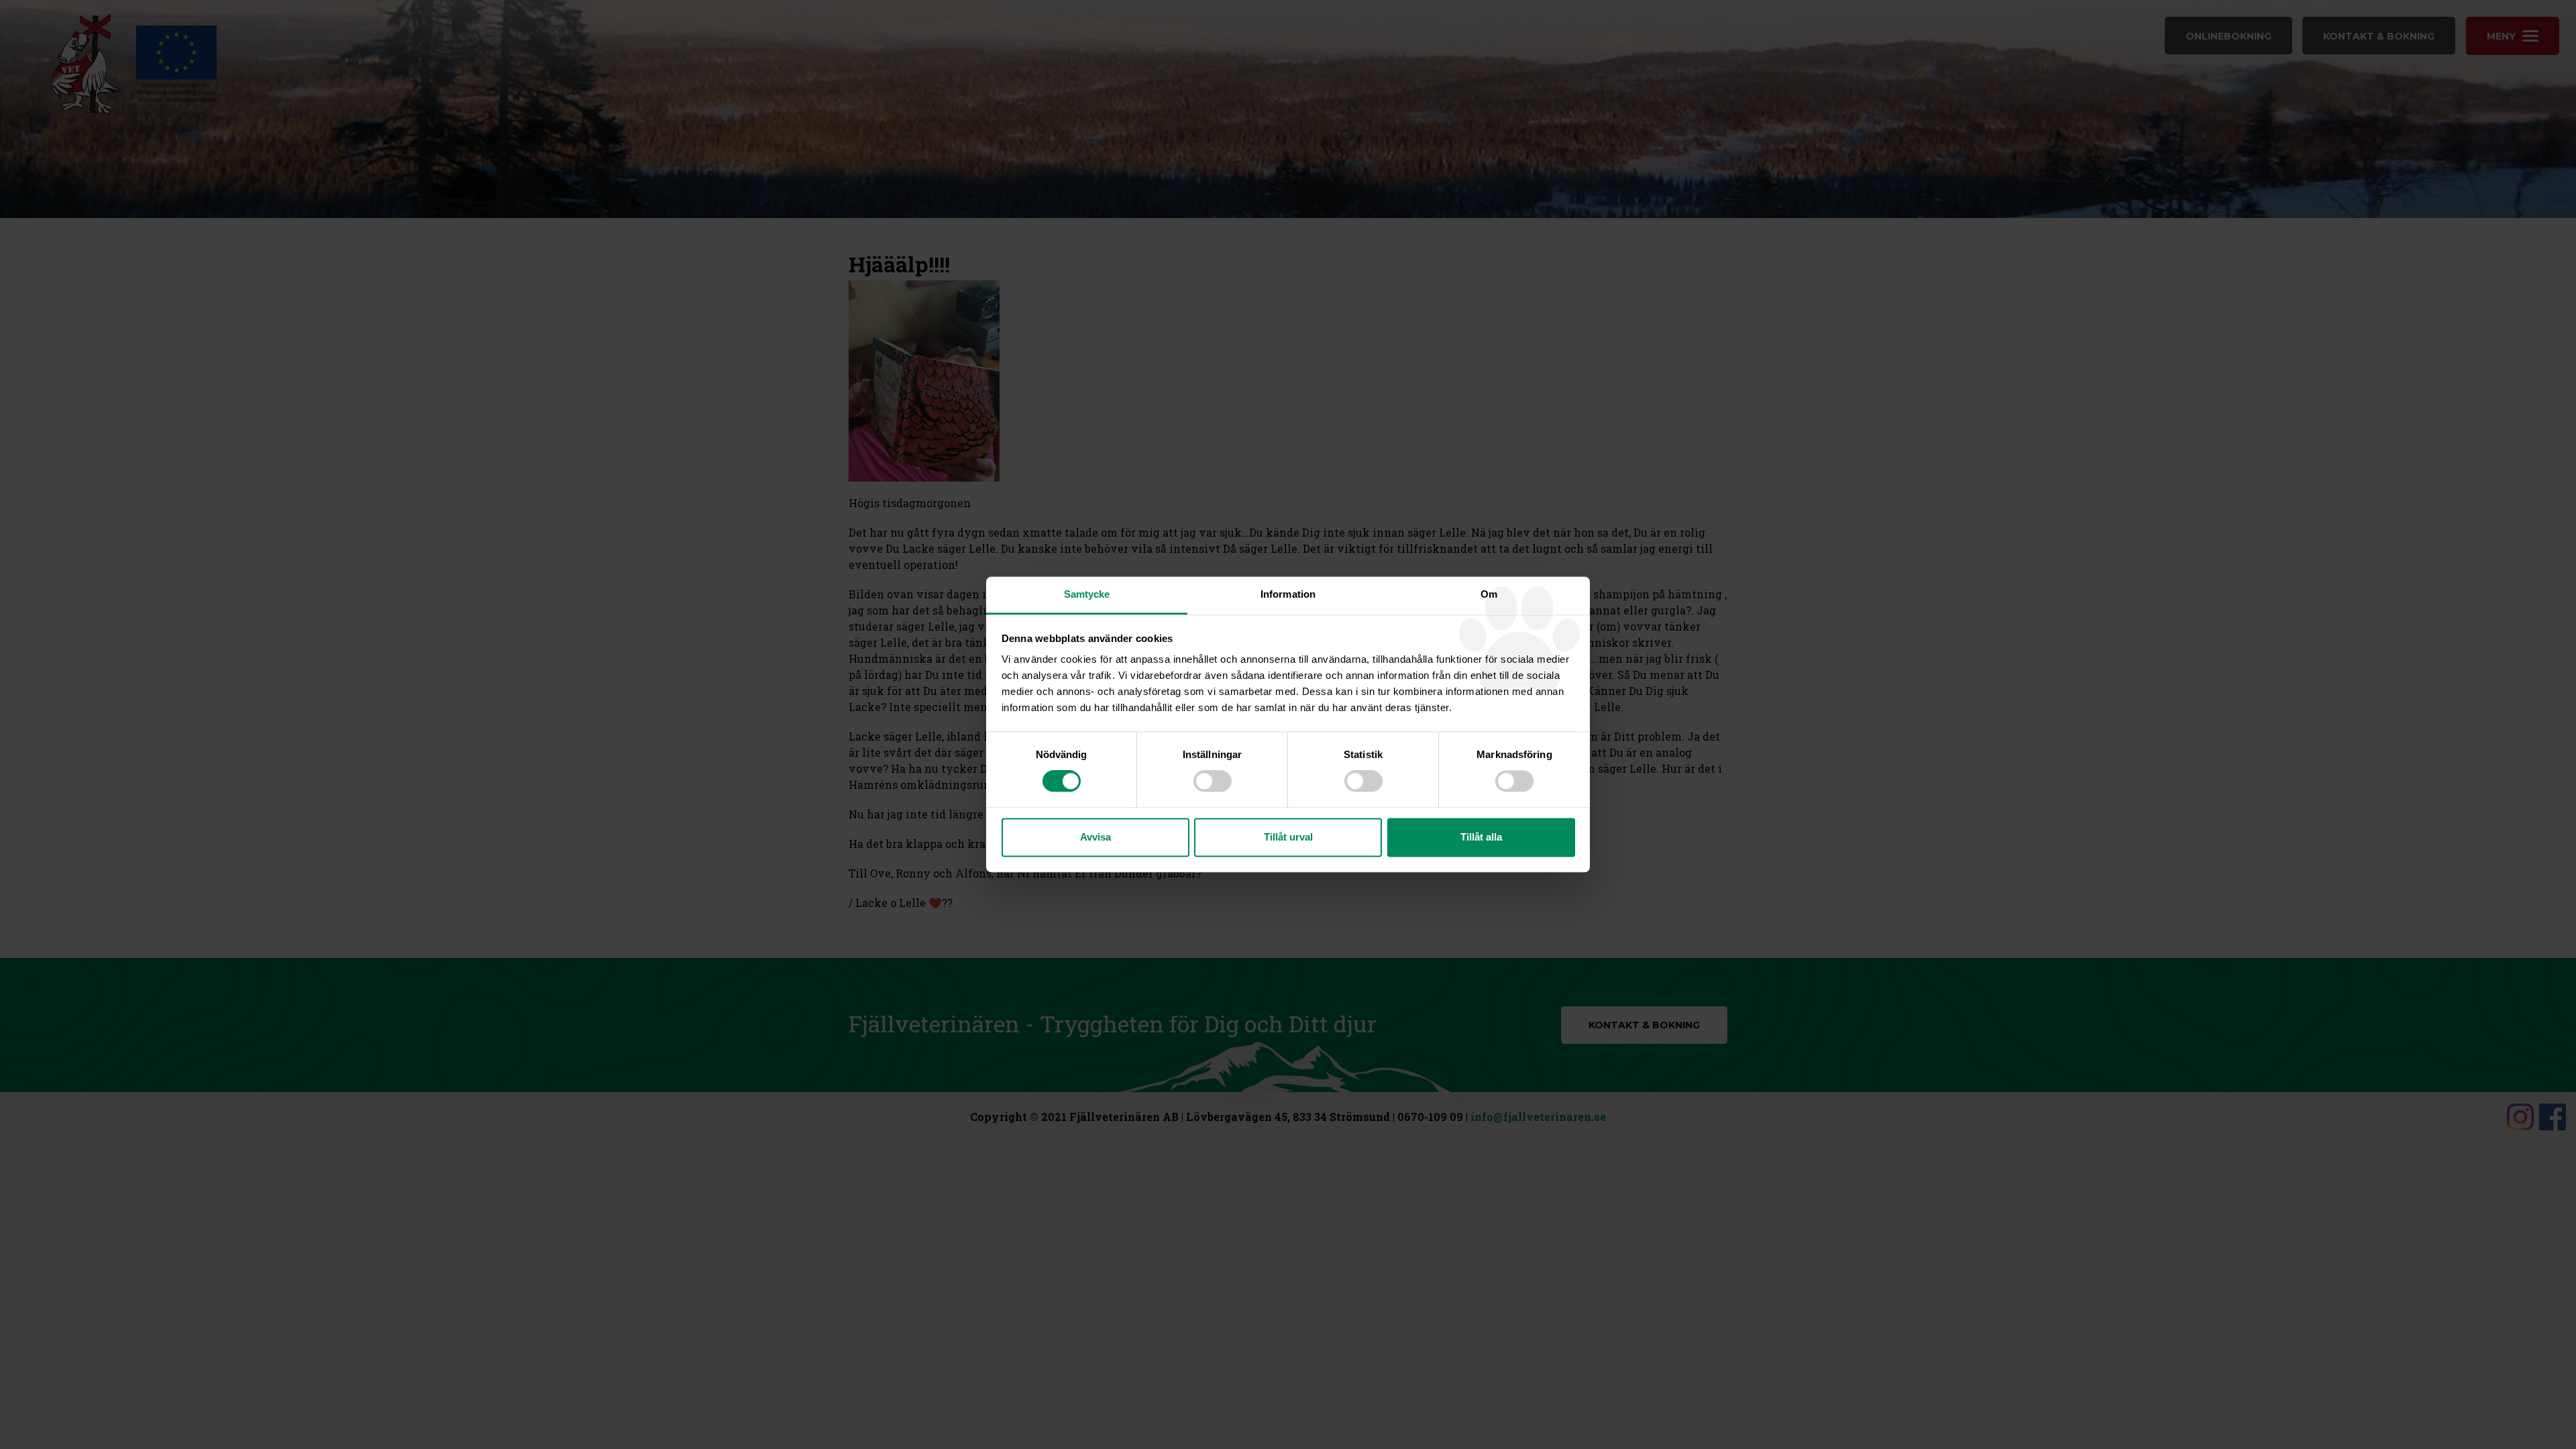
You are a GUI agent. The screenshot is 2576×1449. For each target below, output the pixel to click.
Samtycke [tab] (1087, 594)
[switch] (1213, 782)
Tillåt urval (1288, 837)
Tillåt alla (1481, 837)
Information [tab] (1288, 594)
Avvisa (1095, 837)
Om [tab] (1489, 594)
